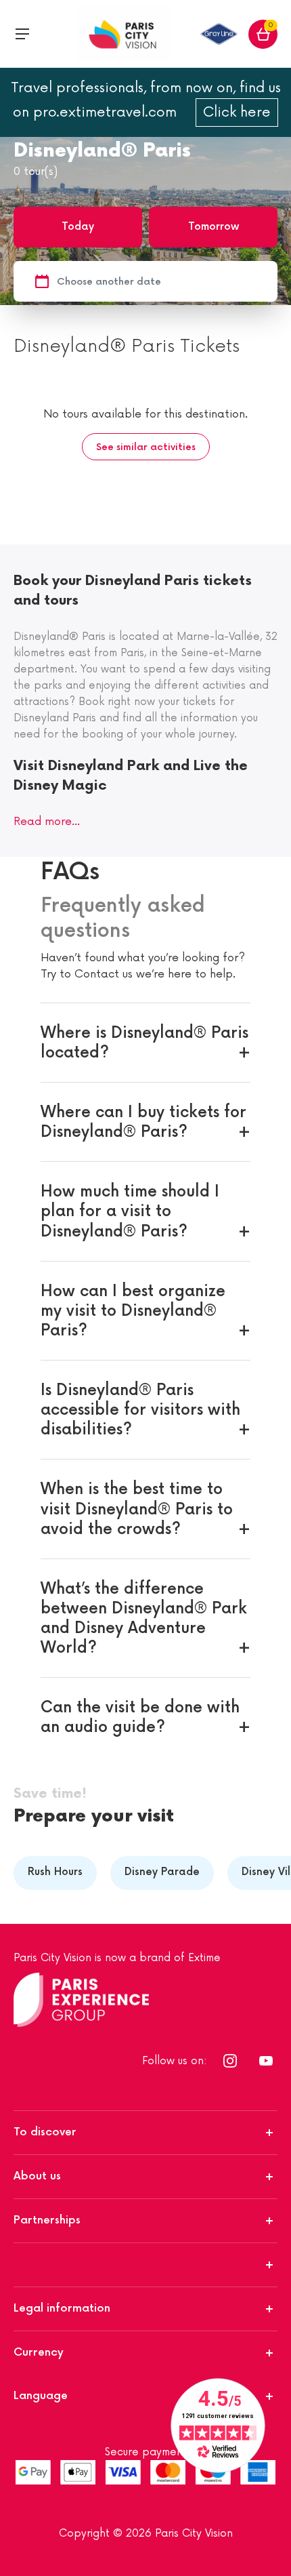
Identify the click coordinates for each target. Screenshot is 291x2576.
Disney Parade (162, 1872)
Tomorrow (214, 227)
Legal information (62, 2309)
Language (41, 2396)
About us (37, 2176)
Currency (39, 2353)
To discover (45, 2132)
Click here (237, 113)
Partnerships (47, 2220)
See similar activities (146, 447)
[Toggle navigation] (22, 34)
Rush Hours (55, 1872)
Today (78, 227)
